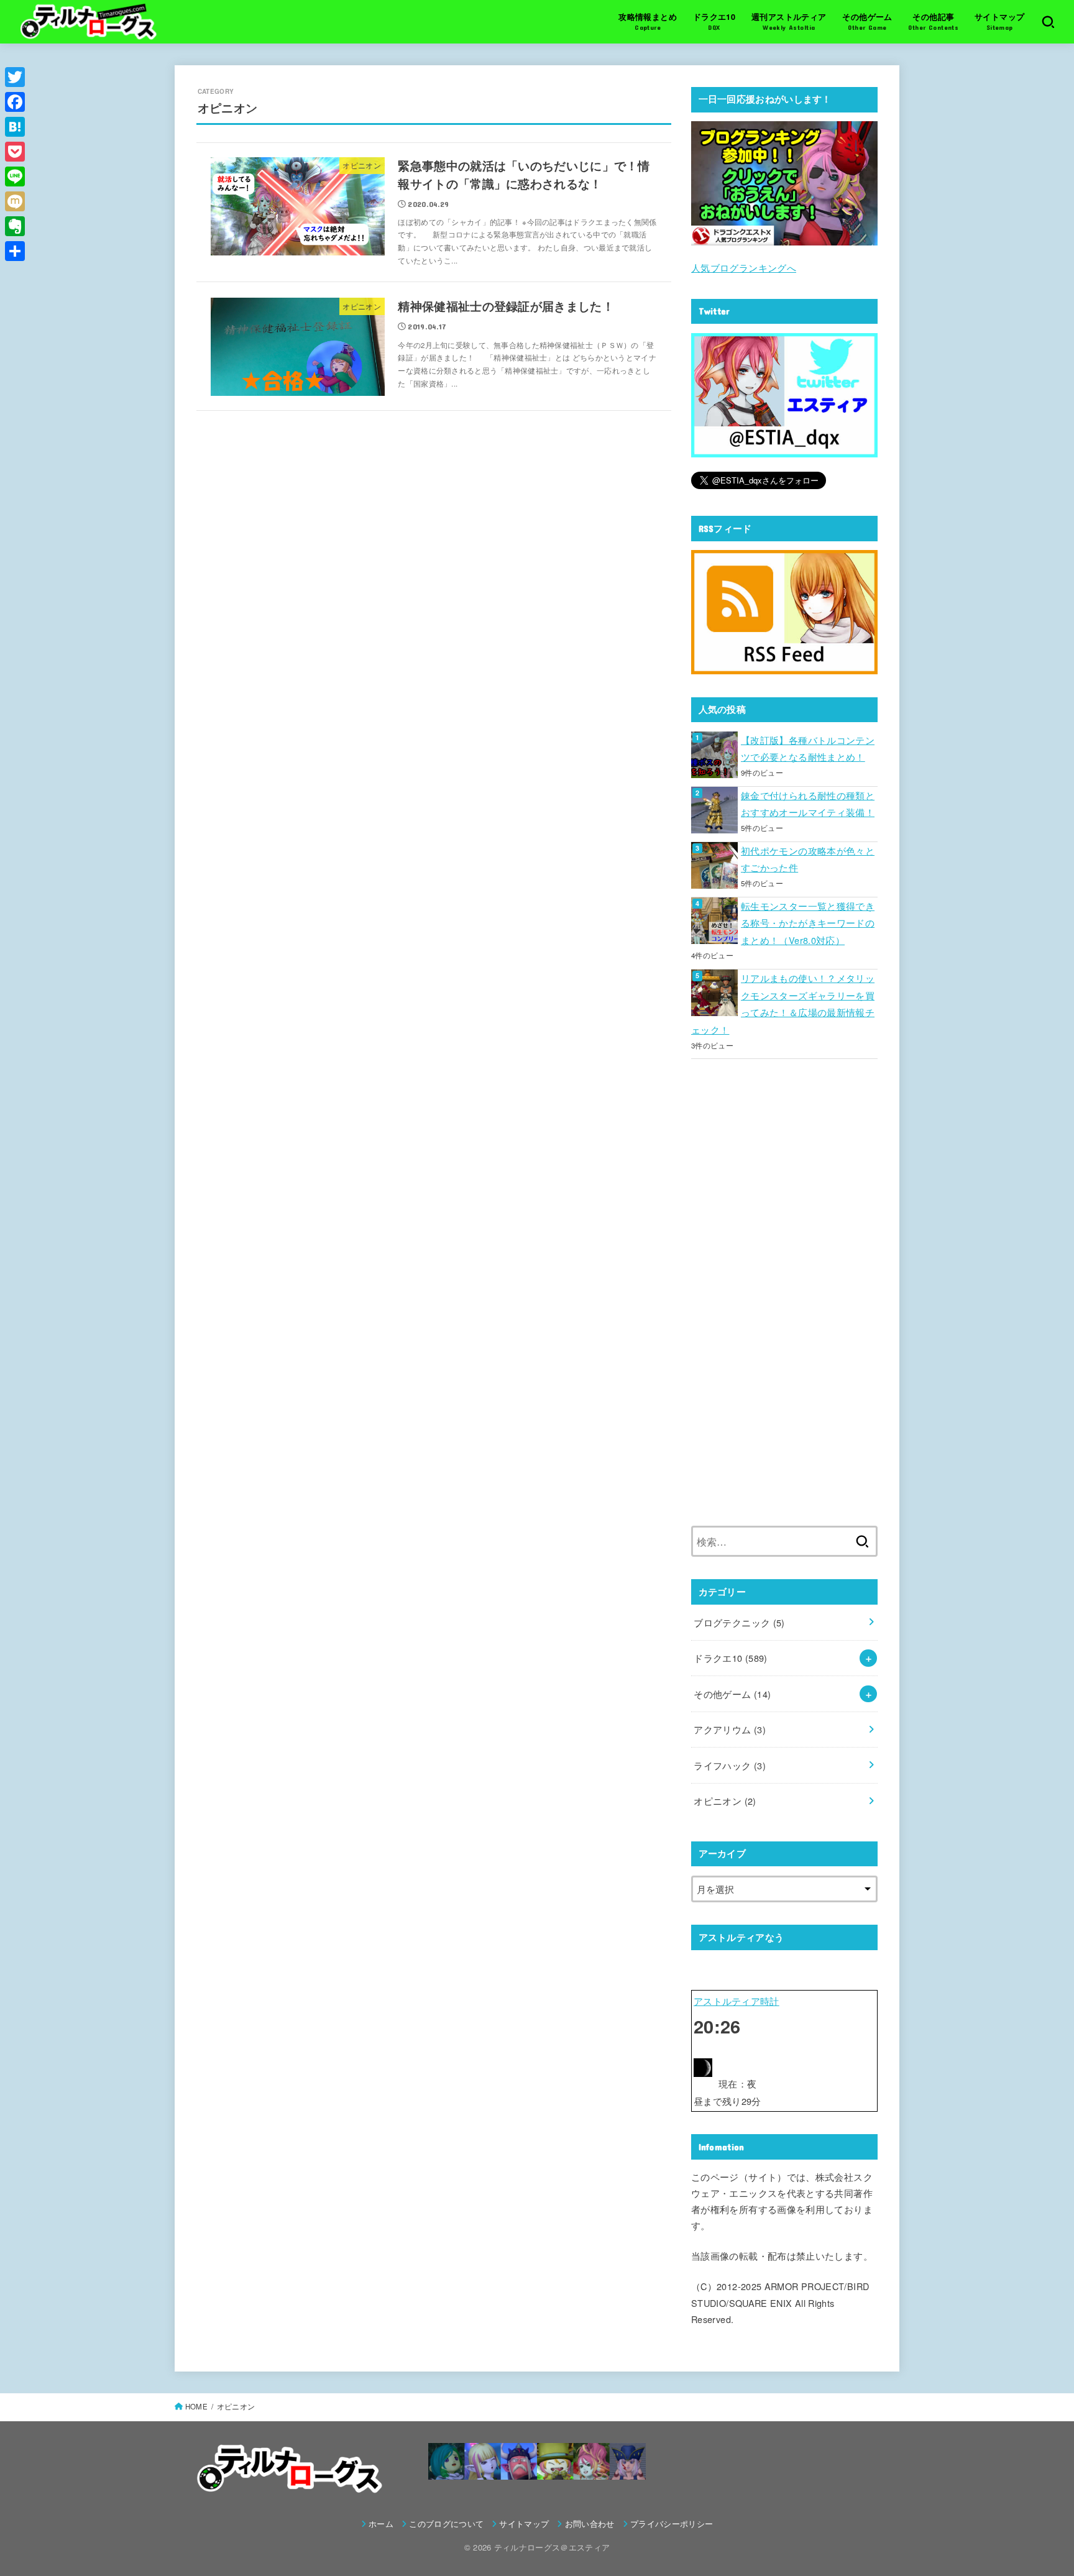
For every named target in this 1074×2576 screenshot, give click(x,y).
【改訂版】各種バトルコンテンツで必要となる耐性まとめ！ (808, 749)
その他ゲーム (732, 1694)
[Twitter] (15, 77)
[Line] (15, 176)
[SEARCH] (1048, 22)
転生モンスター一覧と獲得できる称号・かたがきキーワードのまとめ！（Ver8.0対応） (808, 923)
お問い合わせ (590, 2523)
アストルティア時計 (737, 2001)
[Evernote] (15, 226)
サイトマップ (524, 2523)
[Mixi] (15, 201)
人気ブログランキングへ (744, 268)
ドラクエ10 (730, 1658)
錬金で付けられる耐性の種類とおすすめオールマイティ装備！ (808, 804)
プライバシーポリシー (672, 2523)
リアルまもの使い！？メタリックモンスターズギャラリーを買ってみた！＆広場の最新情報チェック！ (783, 1004)
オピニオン (725, 1801)
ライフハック (730, 1765)
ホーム (381, 2523)
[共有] (15, 251)
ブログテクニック (739, 1622)
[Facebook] (15, 102)
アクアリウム (730, 1729)
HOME (196, 2406)
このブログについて (446, 2523)
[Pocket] (15, 152)
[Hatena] (15, 127)
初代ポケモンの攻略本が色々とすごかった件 (808, 859)
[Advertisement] (784, 1301)
